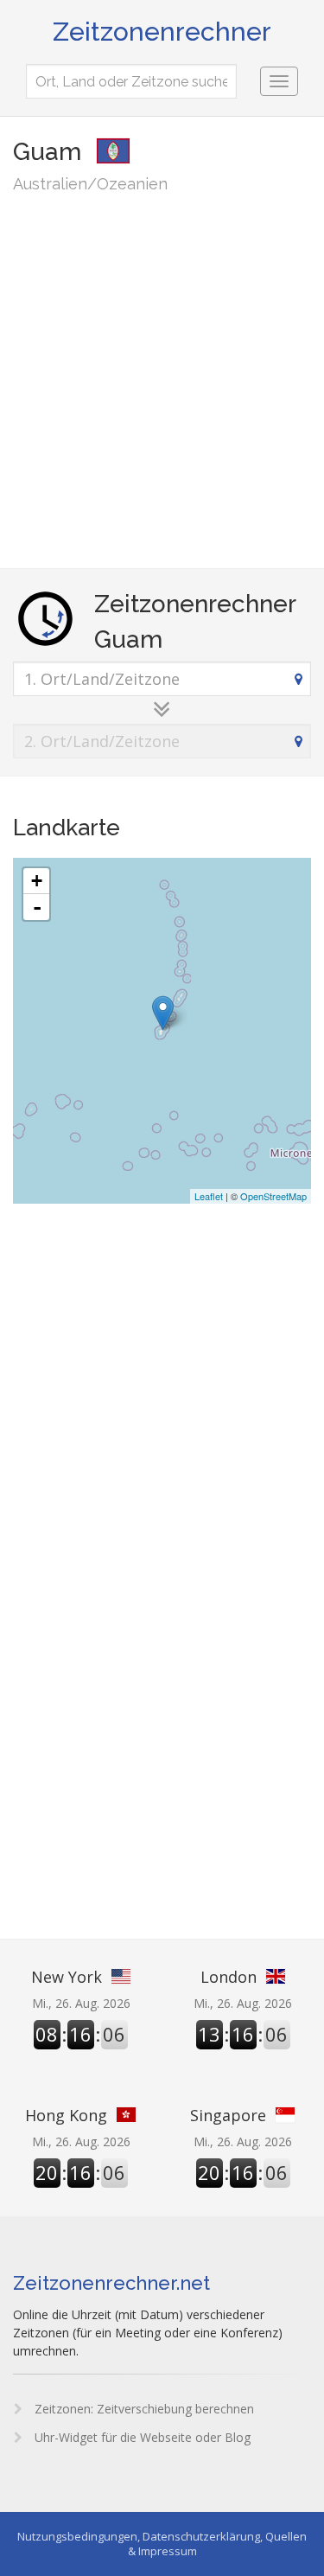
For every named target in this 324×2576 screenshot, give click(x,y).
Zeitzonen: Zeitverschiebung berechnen (143, 2409)
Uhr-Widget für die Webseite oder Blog (141, 2437)
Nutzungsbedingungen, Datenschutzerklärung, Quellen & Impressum (162, 2544)
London (229, 1977)
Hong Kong (66, 2115)
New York (67, 1977)
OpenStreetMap (273, 1196)
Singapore (228, 2115)
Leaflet (209, 1196)
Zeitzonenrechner (162, 32)
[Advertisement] (162, 380)
